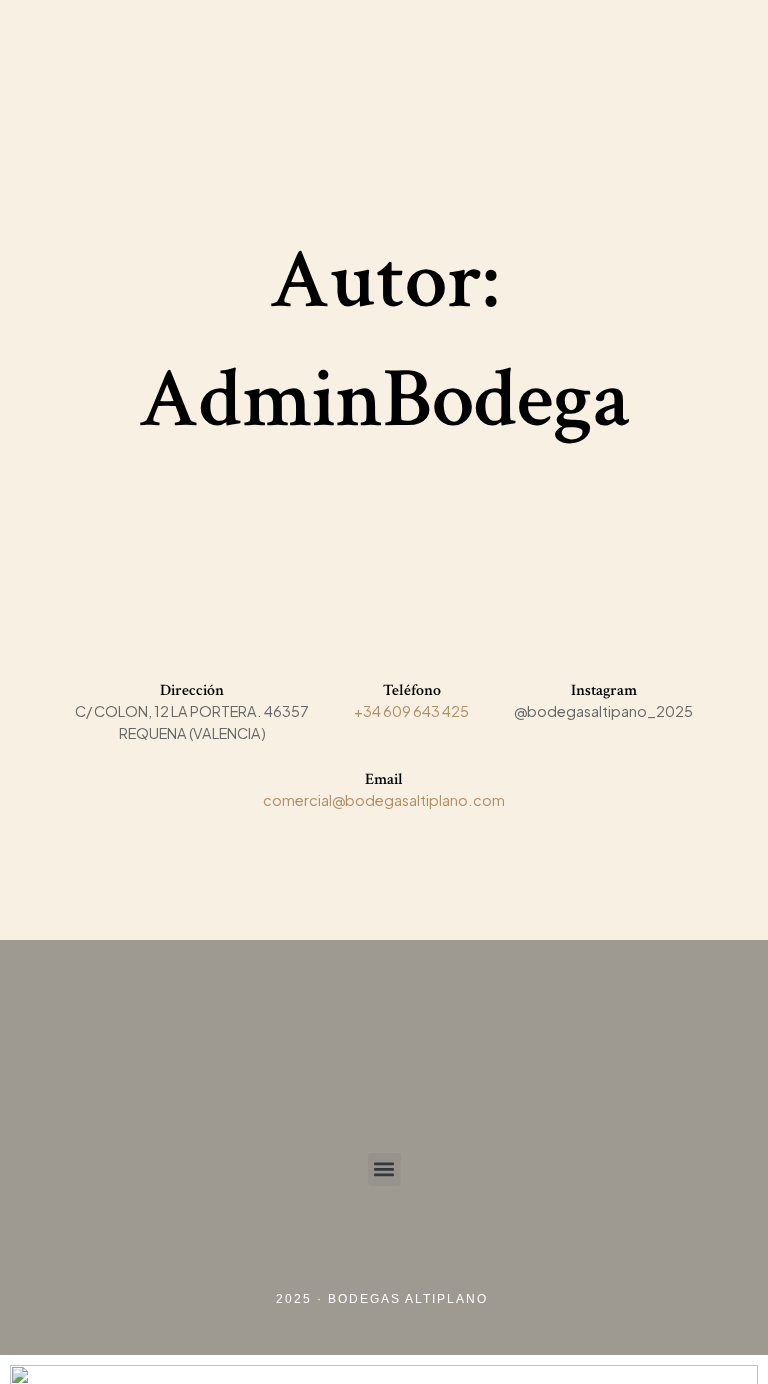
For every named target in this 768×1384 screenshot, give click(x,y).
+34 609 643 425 (411, 711)
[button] (384, 1169)
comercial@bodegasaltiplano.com (384, 800)
